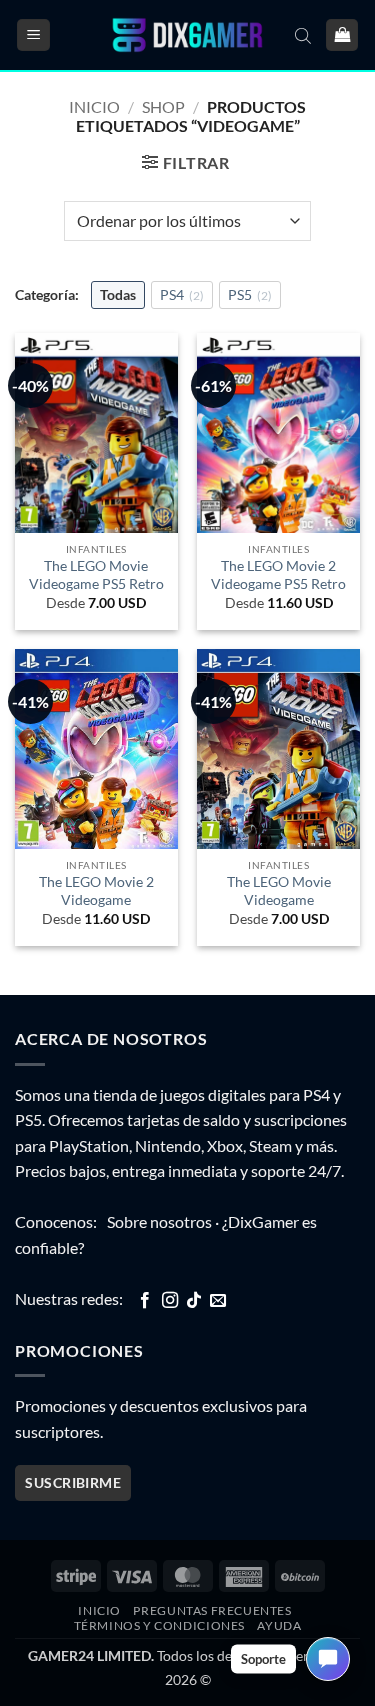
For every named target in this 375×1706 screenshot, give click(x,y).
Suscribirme (73, 1482)
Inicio (94, 106)
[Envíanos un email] (218, 1301)
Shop (163, 106)
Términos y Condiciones (159, 1625)
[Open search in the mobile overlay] (303, 35)
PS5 (250, 294)
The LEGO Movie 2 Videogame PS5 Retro (278, 575)
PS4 (182, 294)
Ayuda (279, 1625)
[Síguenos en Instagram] (170, 1301)
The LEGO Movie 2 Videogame (96, 891)
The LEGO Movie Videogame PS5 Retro (96, 575)
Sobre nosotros (159, 1221)
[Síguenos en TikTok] (194, 1301)
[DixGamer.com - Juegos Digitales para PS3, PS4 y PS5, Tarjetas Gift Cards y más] (188, 35)
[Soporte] (328, 1659)
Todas (118, 294)
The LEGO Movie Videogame (279, 891)
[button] (33, 35)
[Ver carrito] (342, 35)
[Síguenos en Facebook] (145, 1301)
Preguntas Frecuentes (212, 1610)
